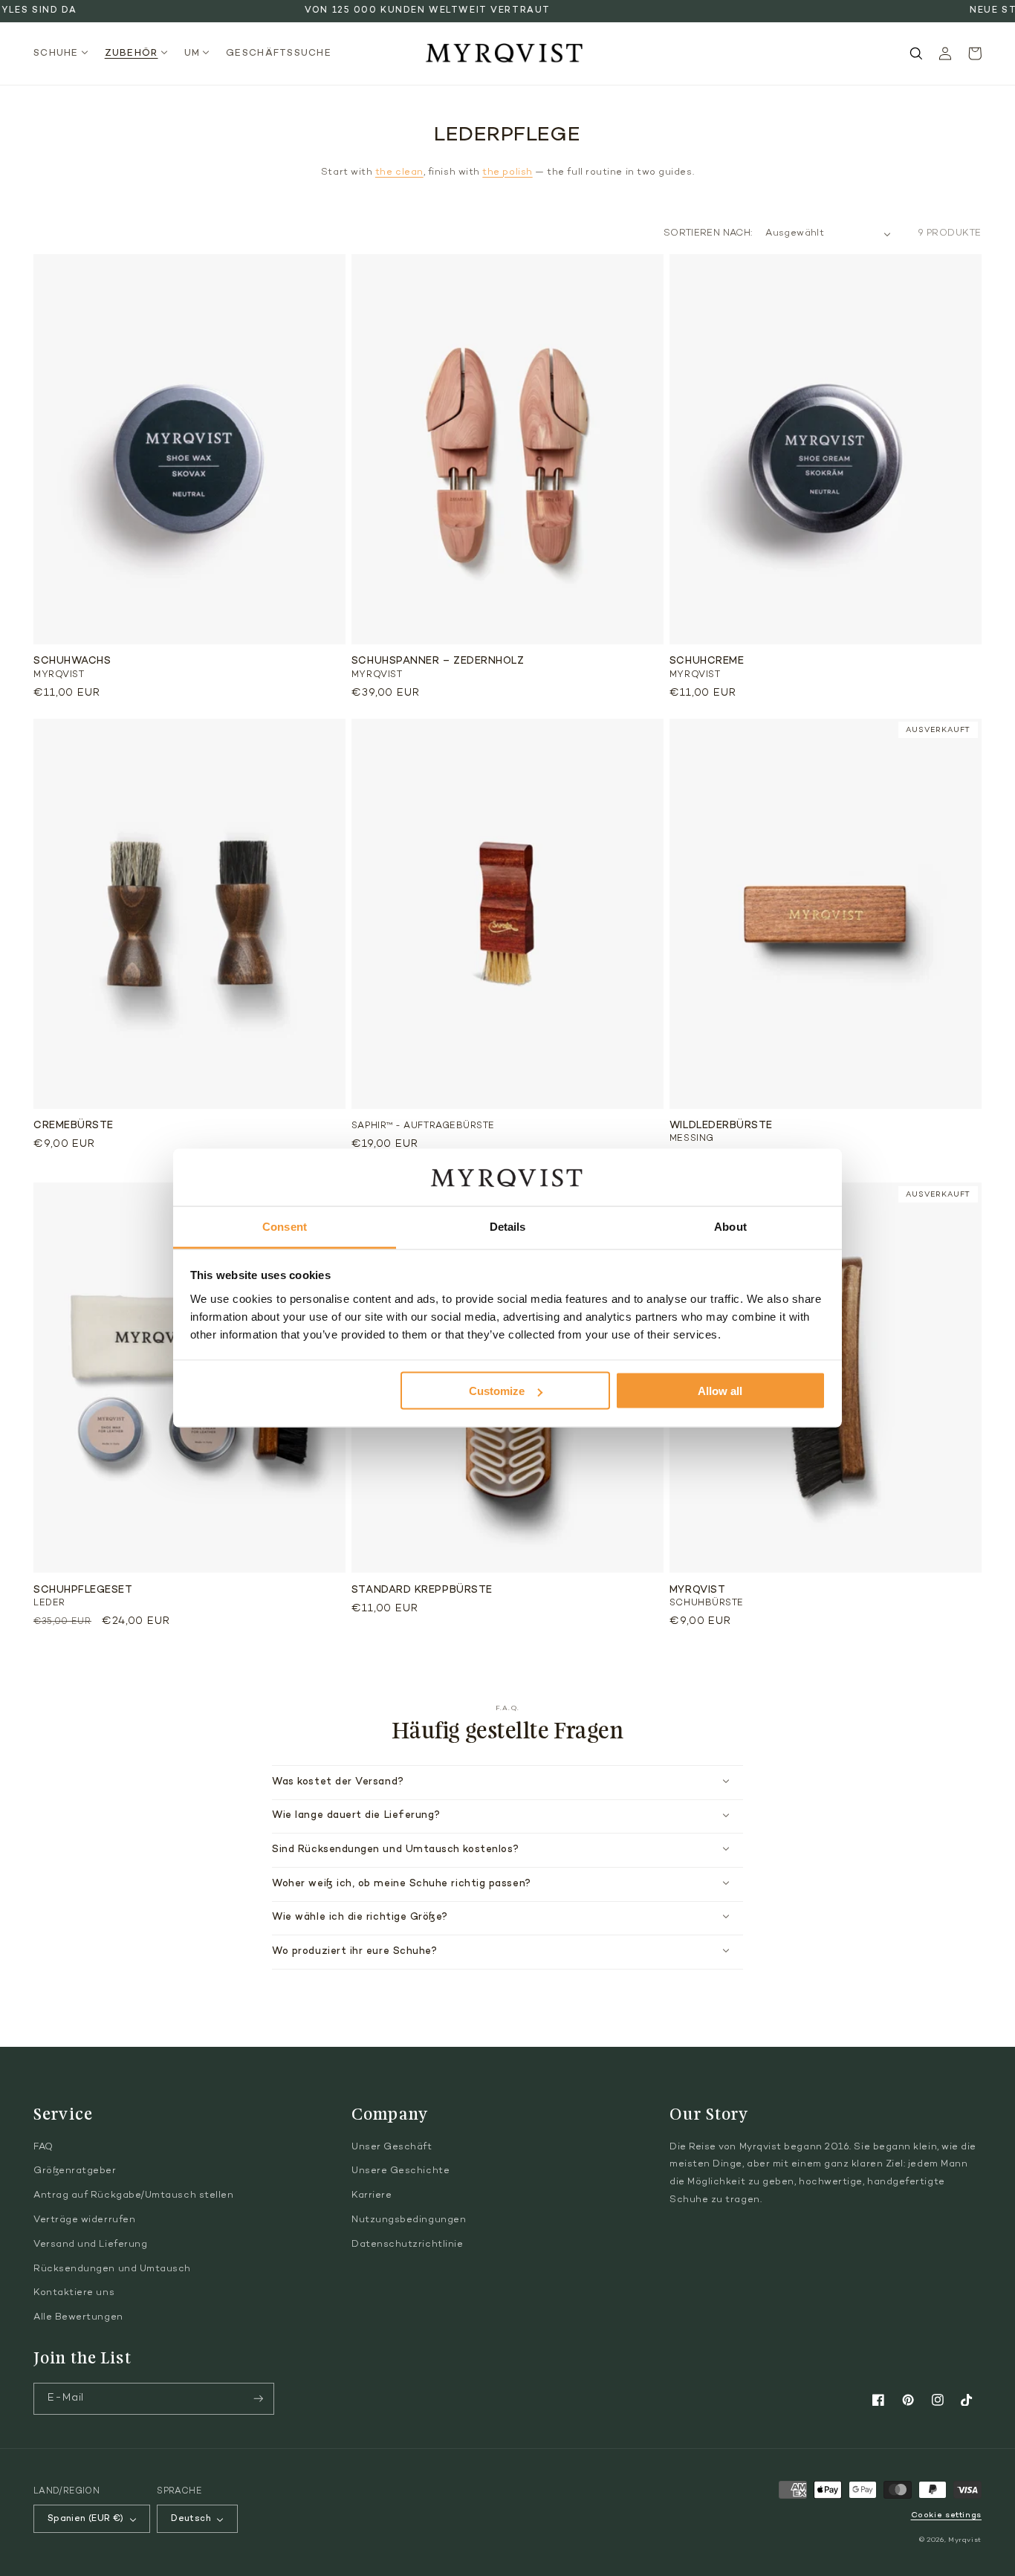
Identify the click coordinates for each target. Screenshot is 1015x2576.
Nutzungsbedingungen (409, 2220)
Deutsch (191, 2519)
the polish (507, 172)
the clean (399, 172)
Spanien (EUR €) (85, 2519)
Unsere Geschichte (401, 2171)
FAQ (43, 2147)
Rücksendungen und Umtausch (112, 2269)
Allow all (720, 1391)
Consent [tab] (285, 1226)
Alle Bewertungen (78, 2317)
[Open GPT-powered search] (916, 54)
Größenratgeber (75, 2171)
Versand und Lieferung (90, 2245)
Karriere (372, 2195)
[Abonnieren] (259, 2399)
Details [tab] (508, 1226)
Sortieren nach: (708, 233)
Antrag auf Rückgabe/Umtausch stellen (133, 2195)
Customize (497, 1391)
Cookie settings (946, 2515)
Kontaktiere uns (74, 2293)
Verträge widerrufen (84, 2220)
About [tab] (730, 1226)
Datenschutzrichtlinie (407, 2245)
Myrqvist (965, 2540)
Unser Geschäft (392, 2147)
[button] (65, 54)
